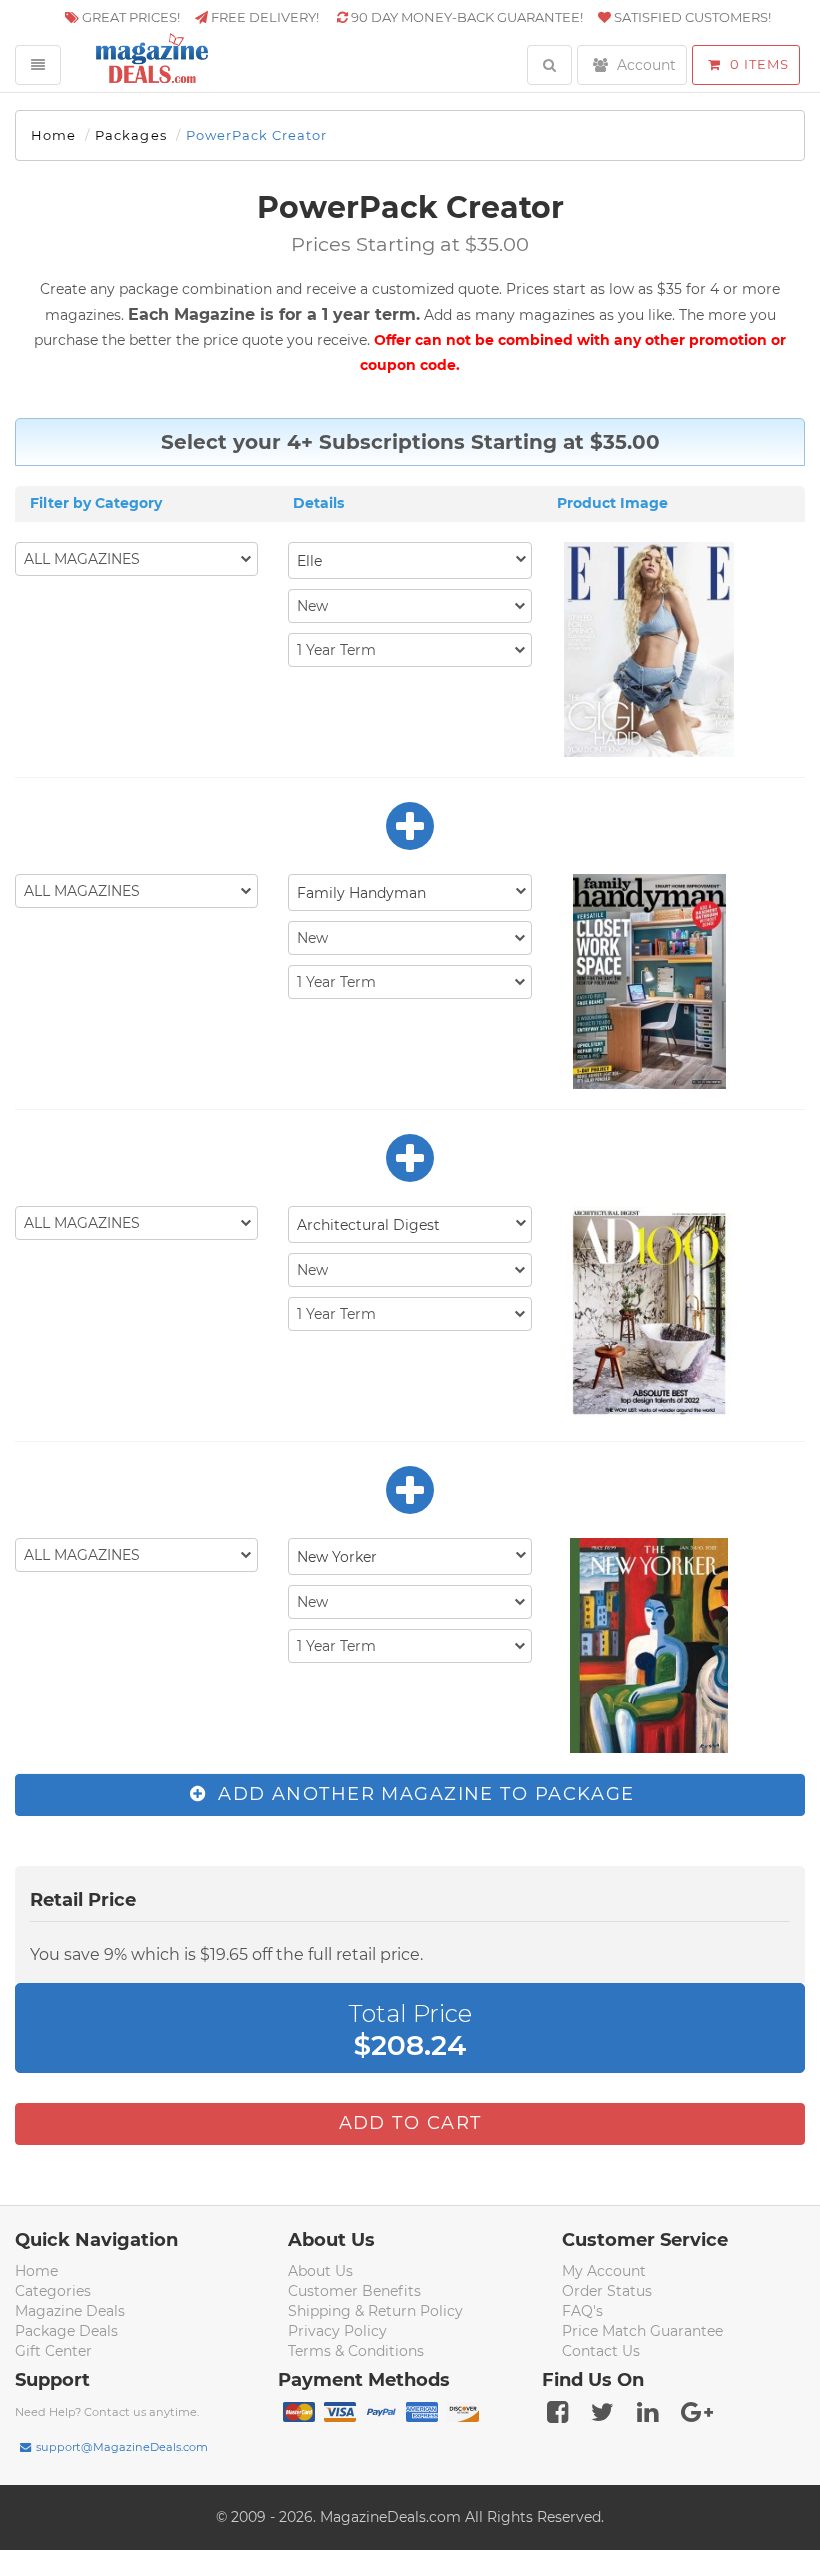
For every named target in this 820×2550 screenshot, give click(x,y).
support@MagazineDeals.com (122, 2447)
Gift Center (53, 2351)
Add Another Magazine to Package (423, 1794)
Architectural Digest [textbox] (368, 1225)
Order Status (607, 2291)
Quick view (651, 651)
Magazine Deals (70, 2311)
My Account (604, 2271)
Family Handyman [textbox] (361, 893)
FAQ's (582, 2311)
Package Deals (66, 2331)
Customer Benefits (354, 2291)
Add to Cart (410, 2123)
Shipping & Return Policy (375, 2311)
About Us (320, 2271)
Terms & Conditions (356, 2351)
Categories (53, 2291)
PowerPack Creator (257, 135)
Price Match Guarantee (642, 2331)
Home (53, 135)
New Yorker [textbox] (337, 1557)
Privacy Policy (337, 2331)
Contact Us (601, 2351)
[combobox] (409, 560)
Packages (130, 135)
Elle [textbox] (309, 561)
